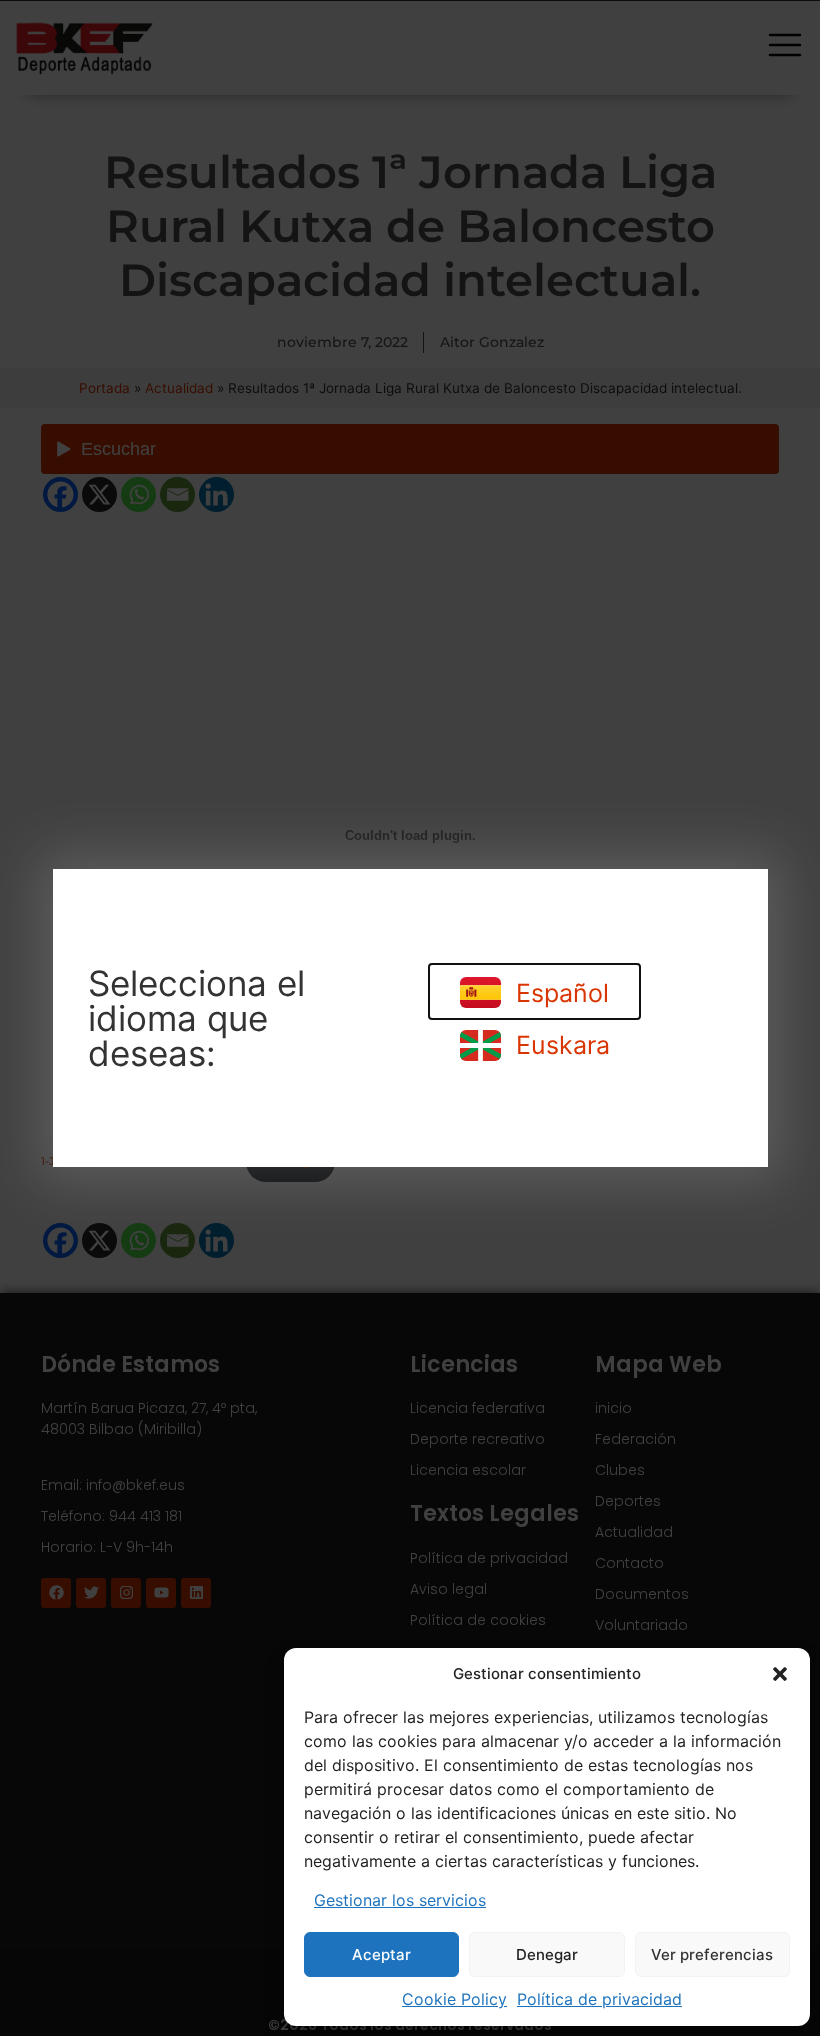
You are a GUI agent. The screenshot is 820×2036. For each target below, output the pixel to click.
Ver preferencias (712, 1954)
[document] (410, 1018)
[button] (780, 1674)
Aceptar (381, 1954)
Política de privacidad (599, 1999)
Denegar (547, 1954)
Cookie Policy (454, 1999)
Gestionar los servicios (400, 1900)
